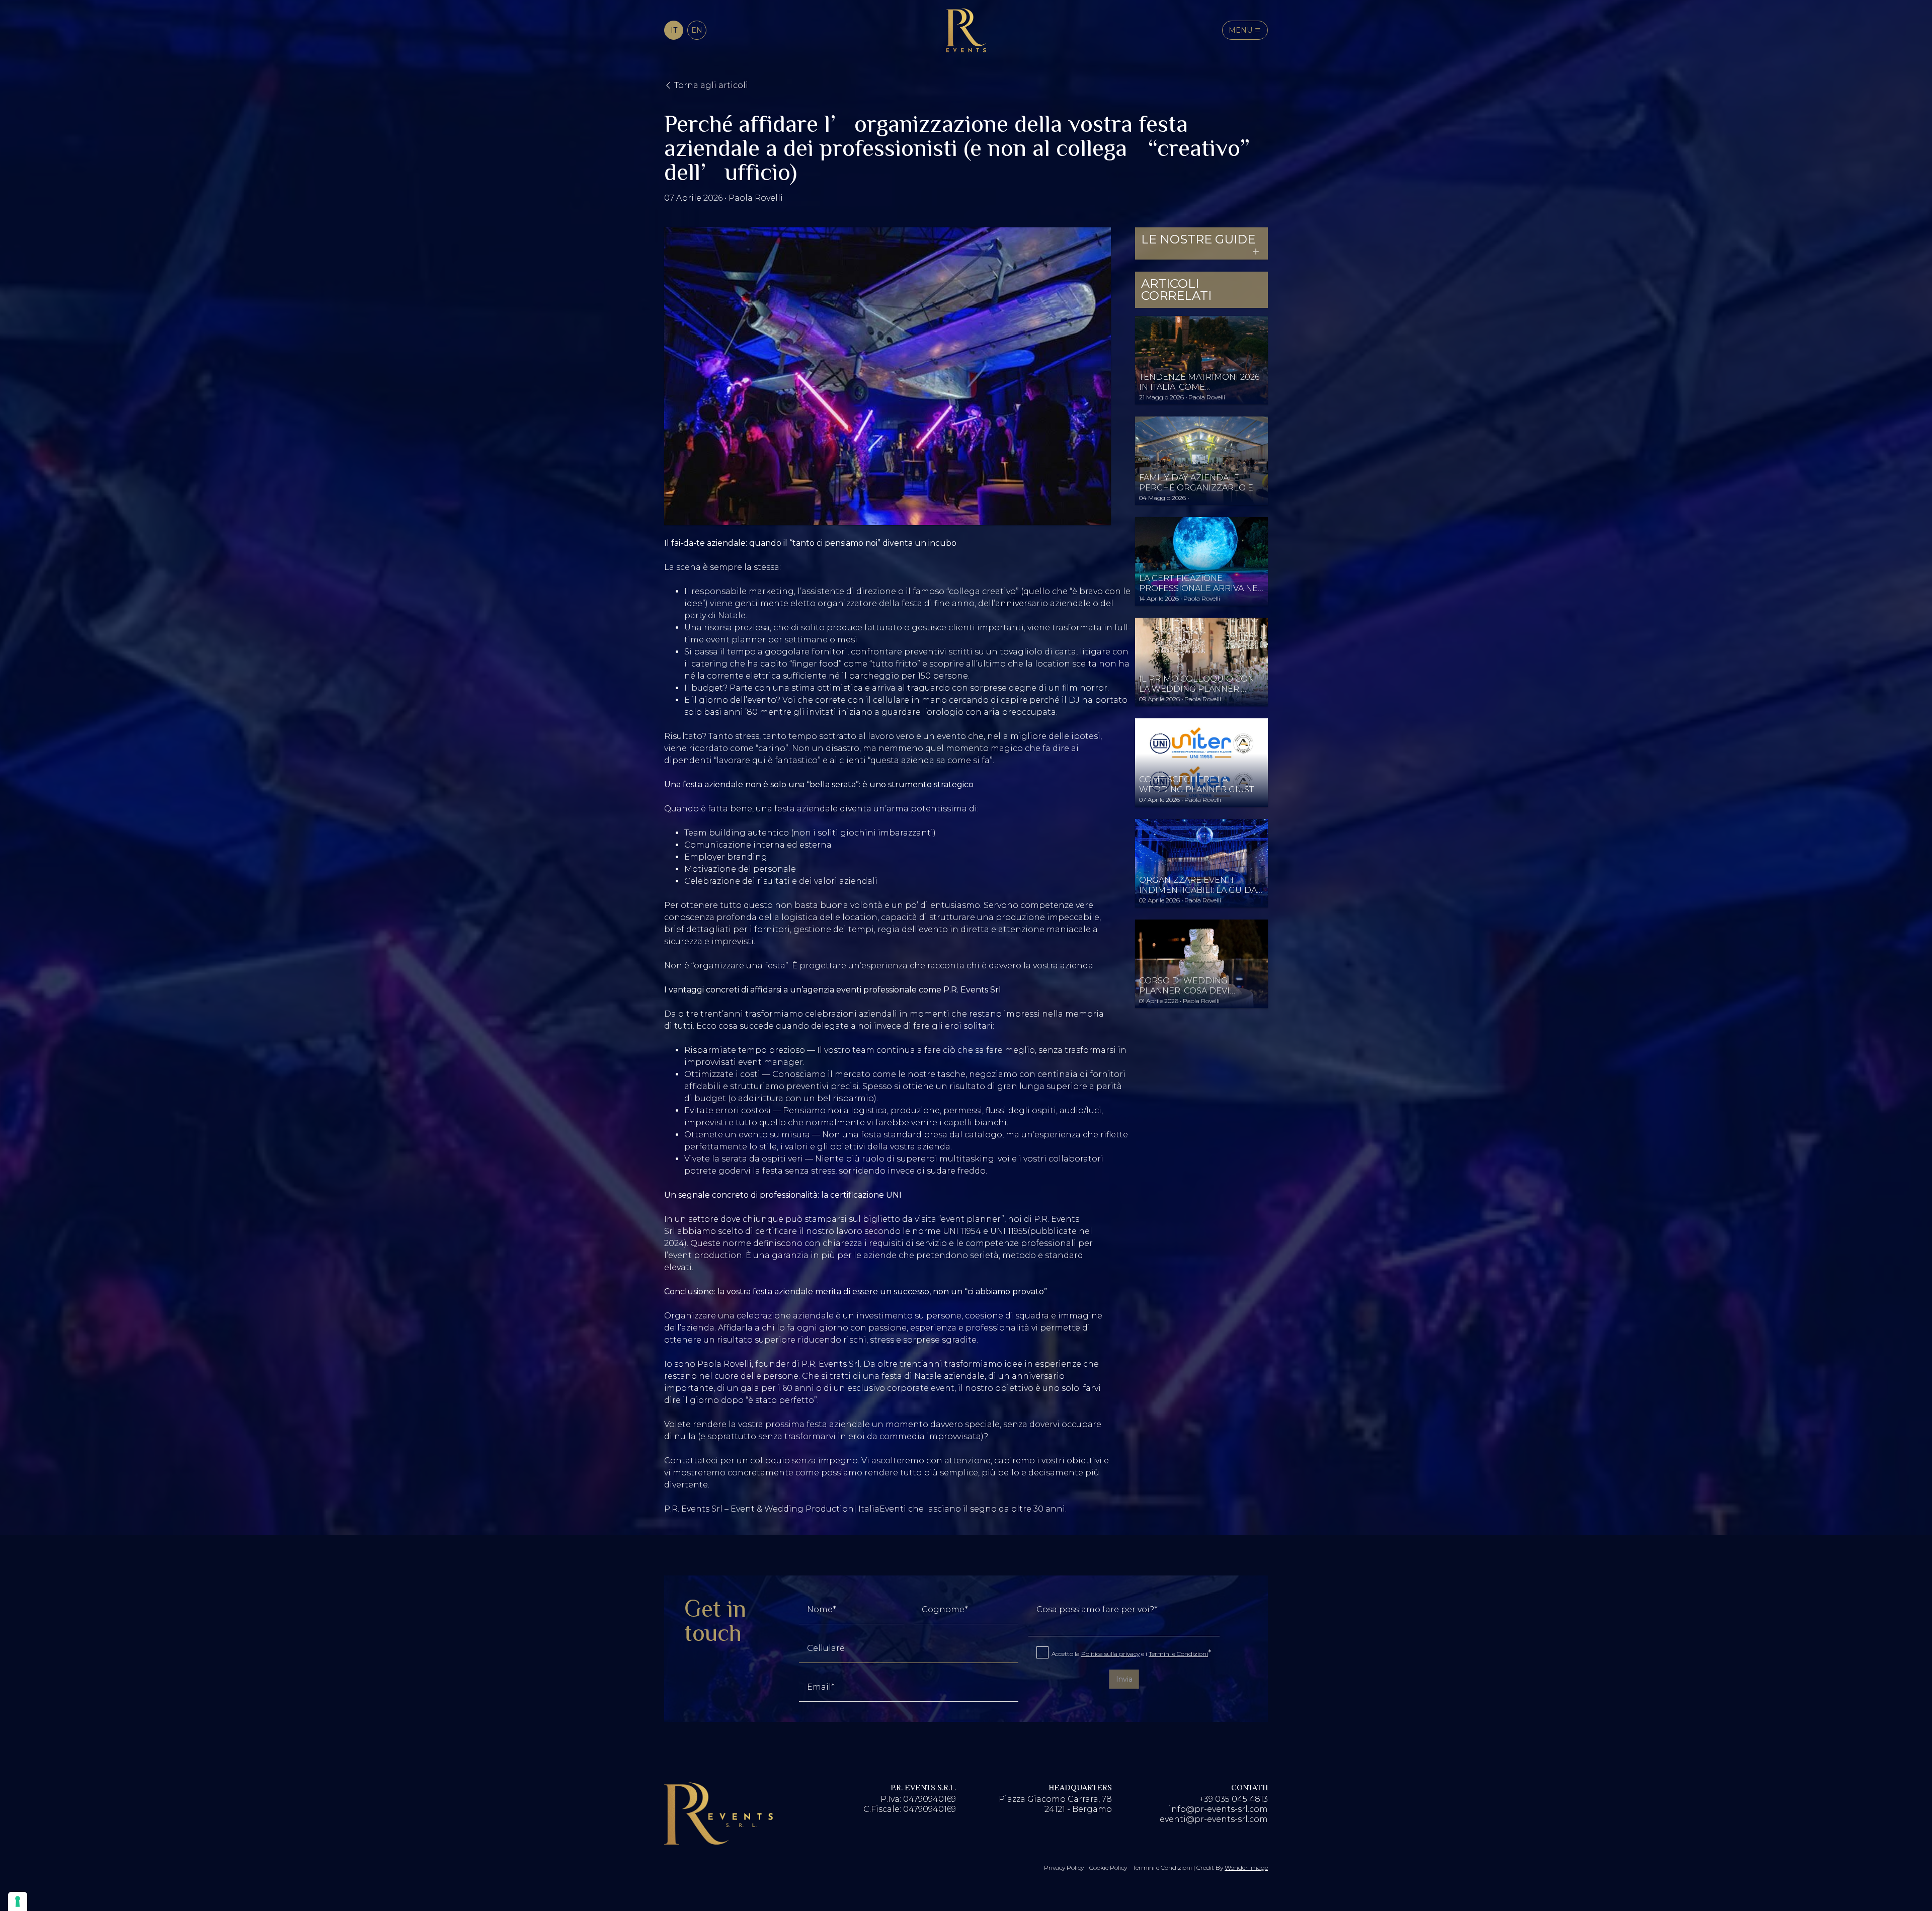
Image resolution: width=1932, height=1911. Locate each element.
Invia (1124, 1679)
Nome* (822, 1610)
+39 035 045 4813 (1234, 1799)
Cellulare (826, 1648)
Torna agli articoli (710, 85)
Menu (1241, 30)
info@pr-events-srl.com (1218, 1809)
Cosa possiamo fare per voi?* (1097, 1610)
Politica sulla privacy (1110, 1654)
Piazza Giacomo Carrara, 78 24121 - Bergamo (1055, 1804)
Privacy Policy (1065, 1867)
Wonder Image (1246, 1867)
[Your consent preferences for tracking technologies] (18, 1901)
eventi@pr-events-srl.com (1214, 1819)
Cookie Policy (1109, 1867)
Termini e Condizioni (1178, 1654)
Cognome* (945, 1610)
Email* (821, 1687)
